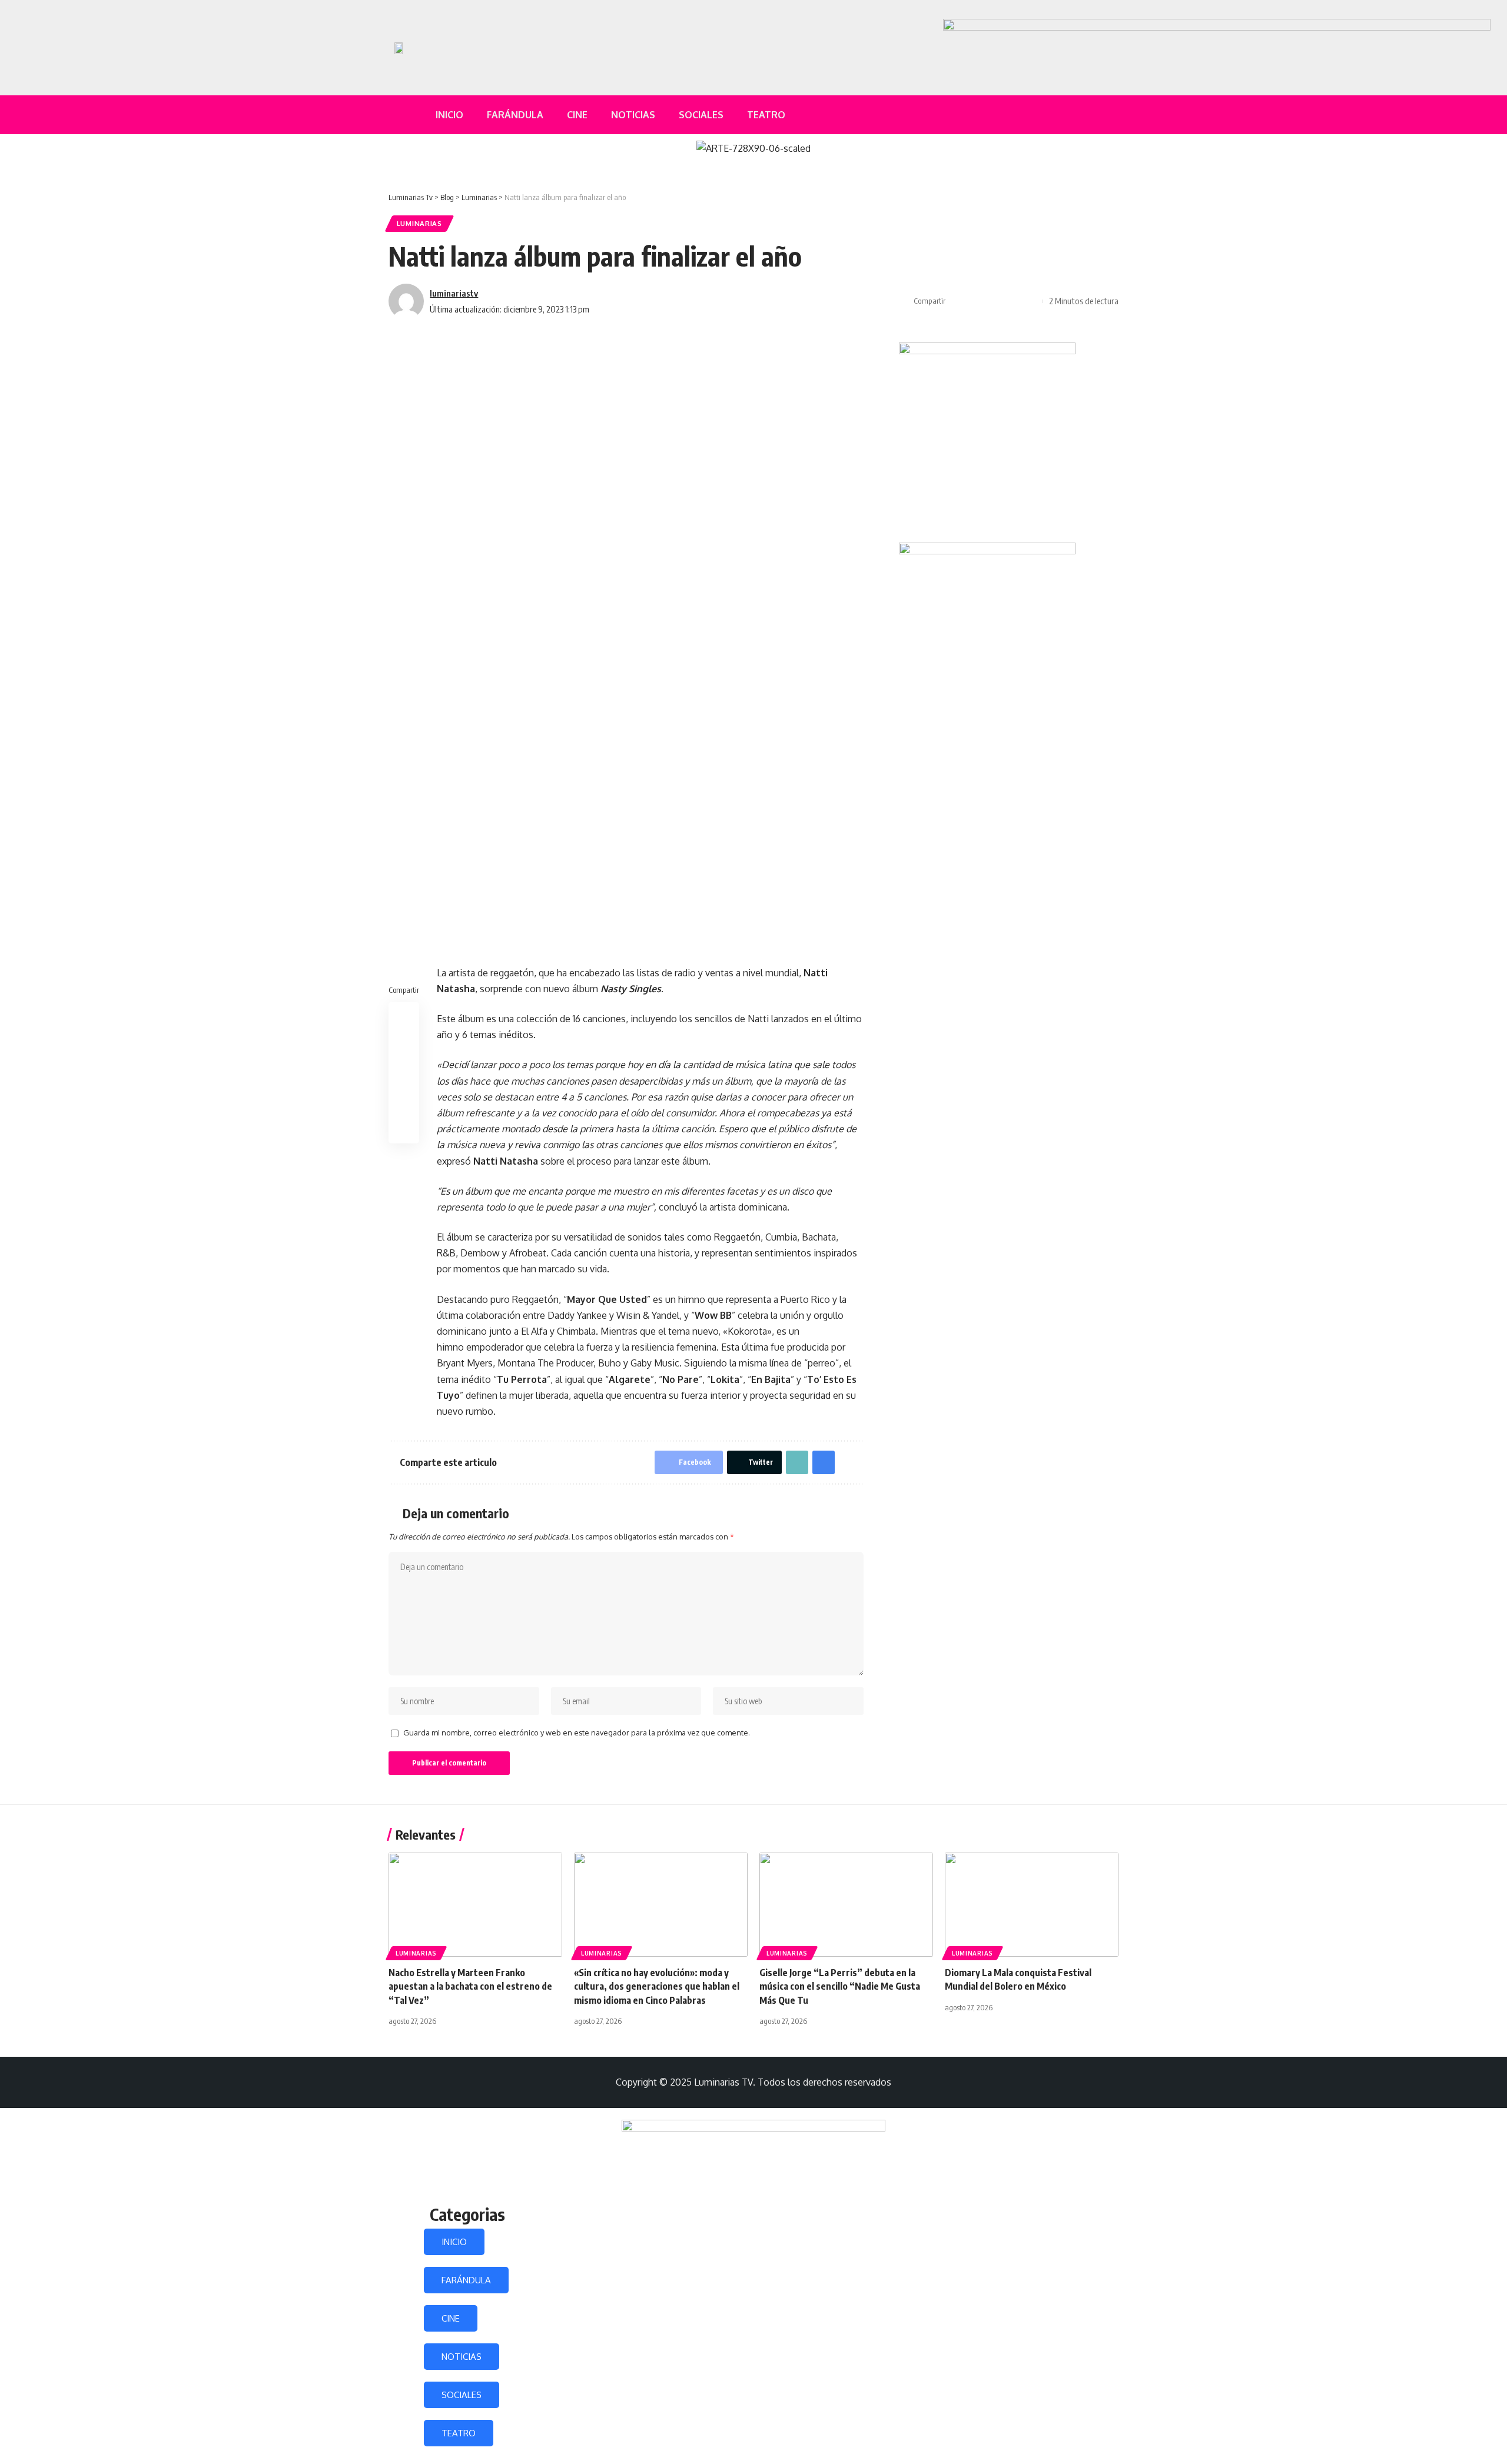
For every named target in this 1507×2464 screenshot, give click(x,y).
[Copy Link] (994, 301)
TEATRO (459, 2433)
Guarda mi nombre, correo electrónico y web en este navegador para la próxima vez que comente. (577, 1733)
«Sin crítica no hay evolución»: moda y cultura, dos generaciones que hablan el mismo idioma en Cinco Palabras (657, 1986)
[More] (1031, 301)
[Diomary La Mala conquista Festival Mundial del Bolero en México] (1032, 1905)
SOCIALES (462, 2395)
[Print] (1013, 301)
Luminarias (419, 223)
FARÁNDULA (466, 2280)
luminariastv (454, 293)
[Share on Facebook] (958, 301)
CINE (451, 2318)
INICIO (454, 2242)
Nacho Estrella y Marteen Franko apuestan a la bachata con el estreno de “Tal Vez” (470, 1986)
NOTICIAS (462, 2357)
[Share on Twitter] (976, 301)
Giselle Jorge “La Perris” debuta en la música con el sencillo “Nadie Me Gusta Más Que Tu (840, 1986)
